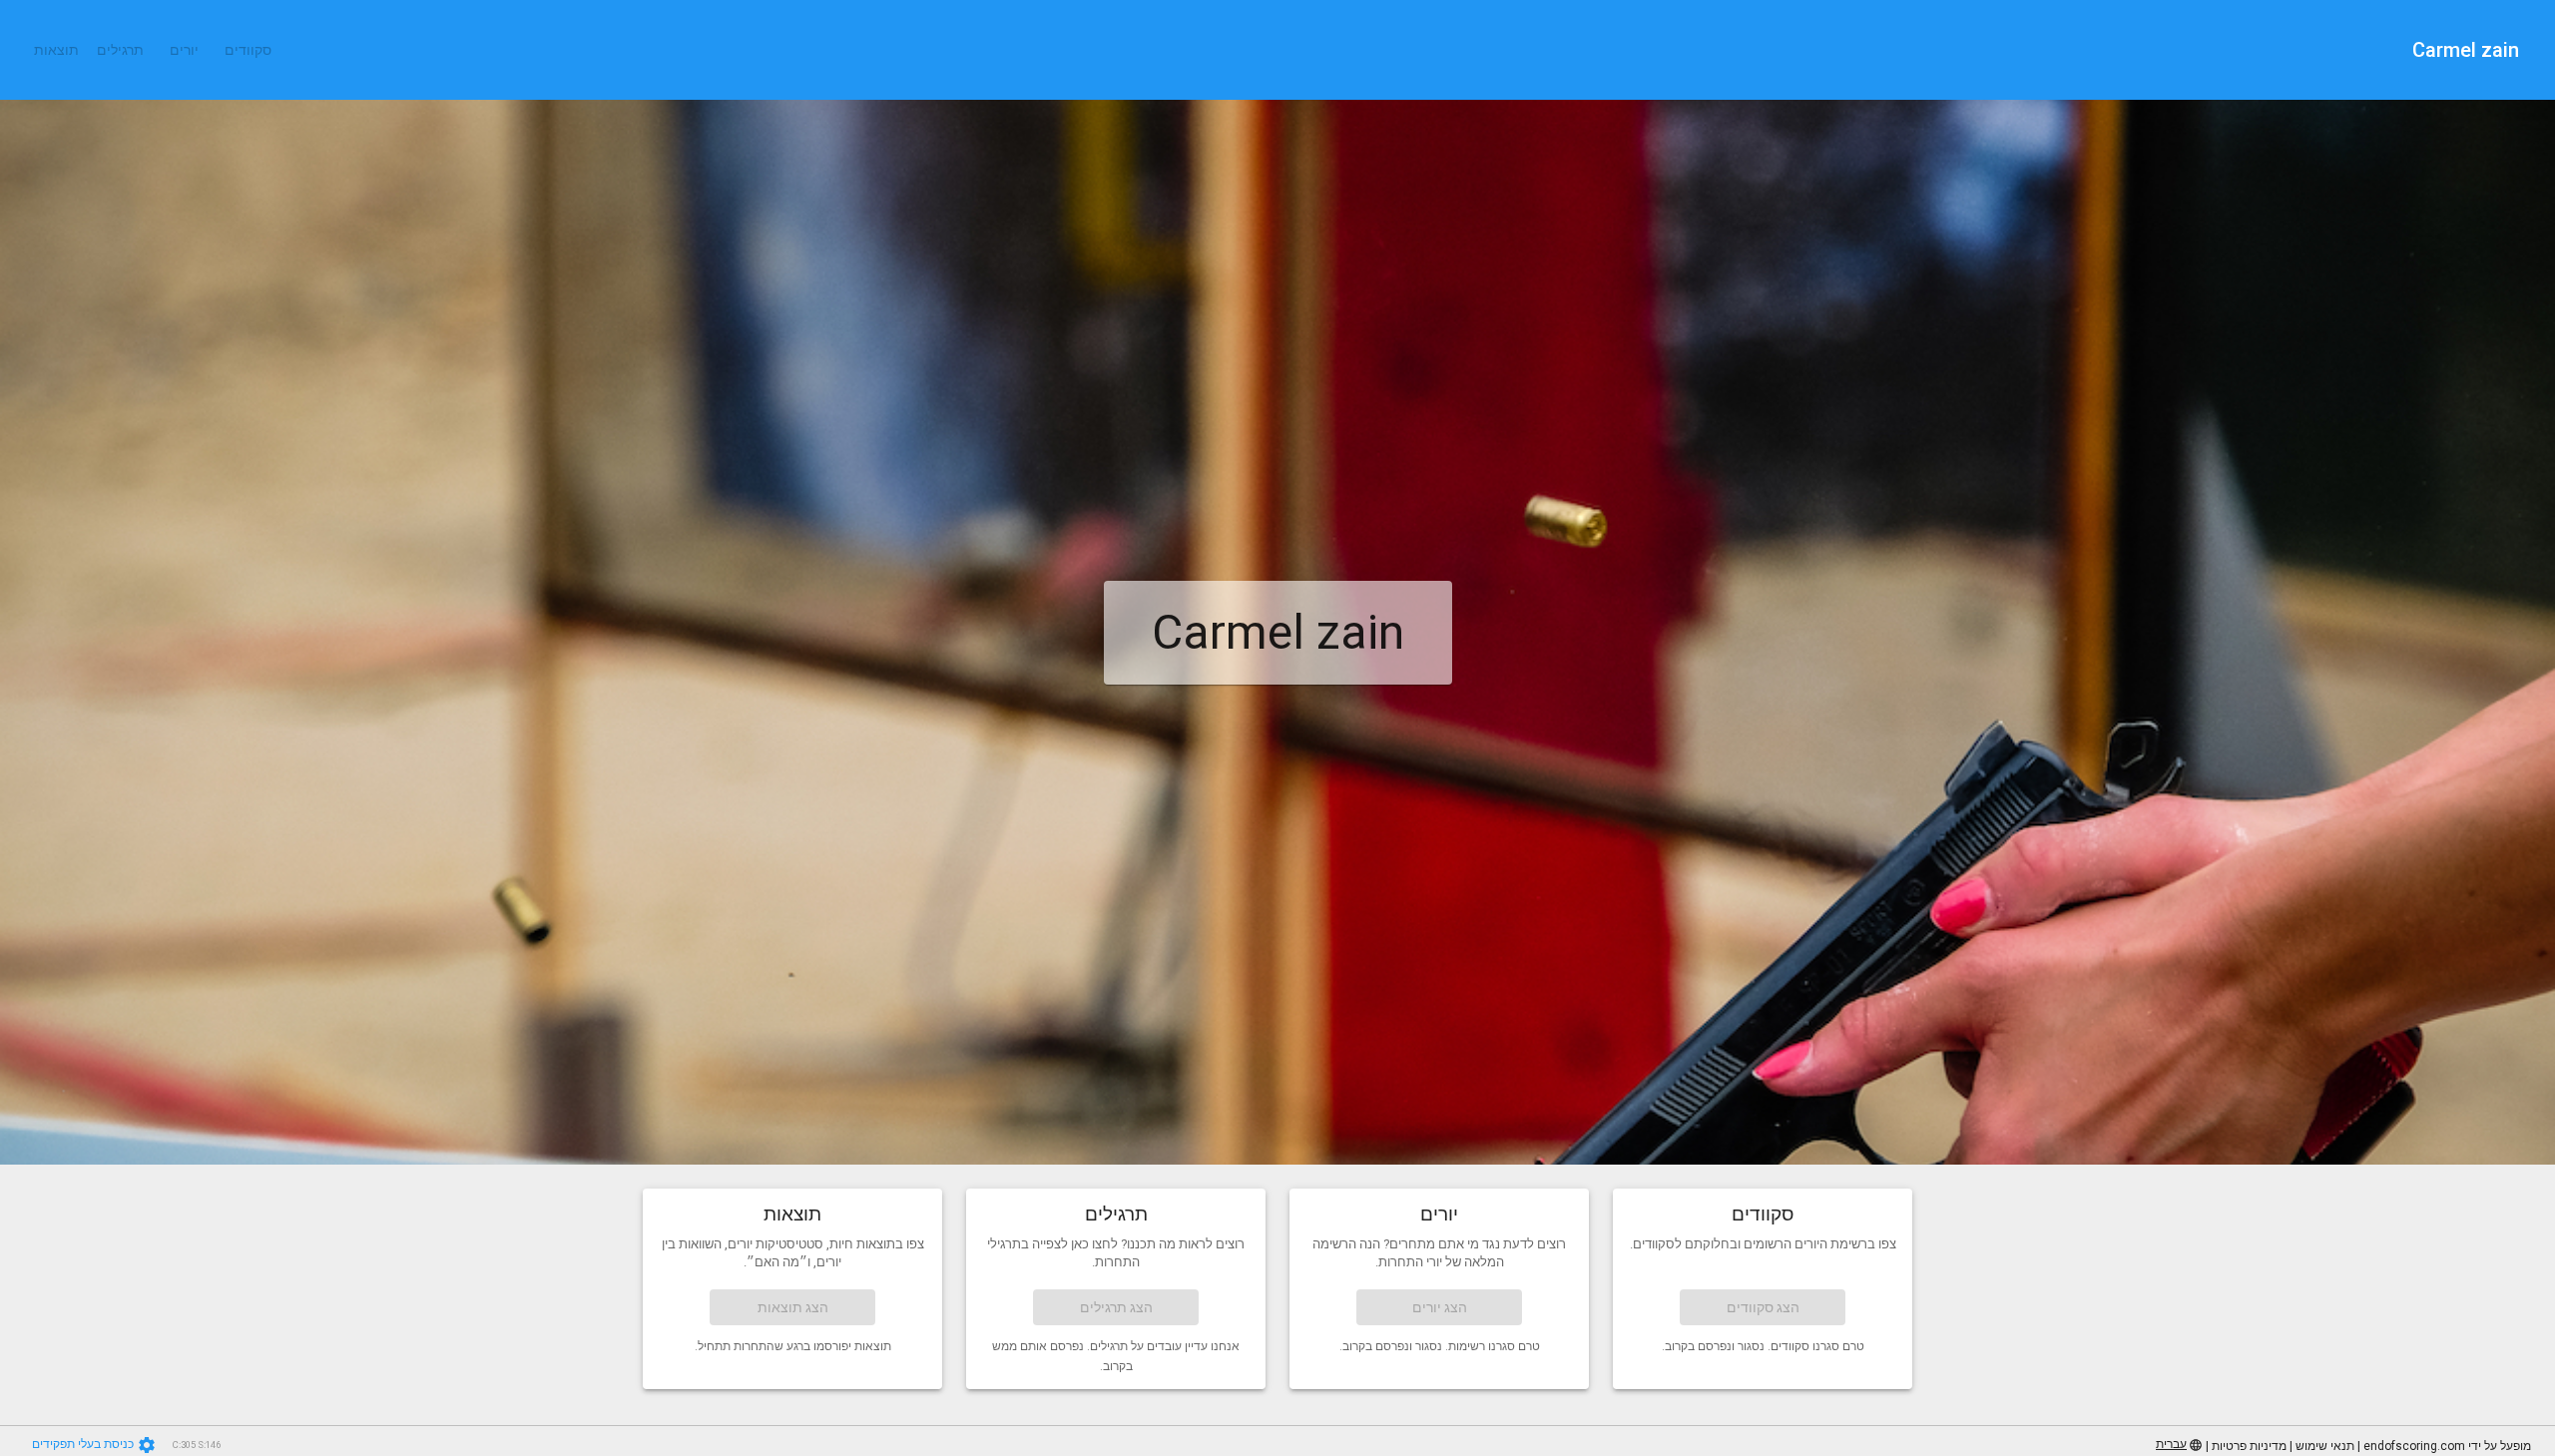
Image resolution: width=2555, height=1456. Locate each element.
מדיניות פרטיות (2249, 1446)
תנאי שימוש (2325, 1446)
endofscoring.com (2414, 1446)
